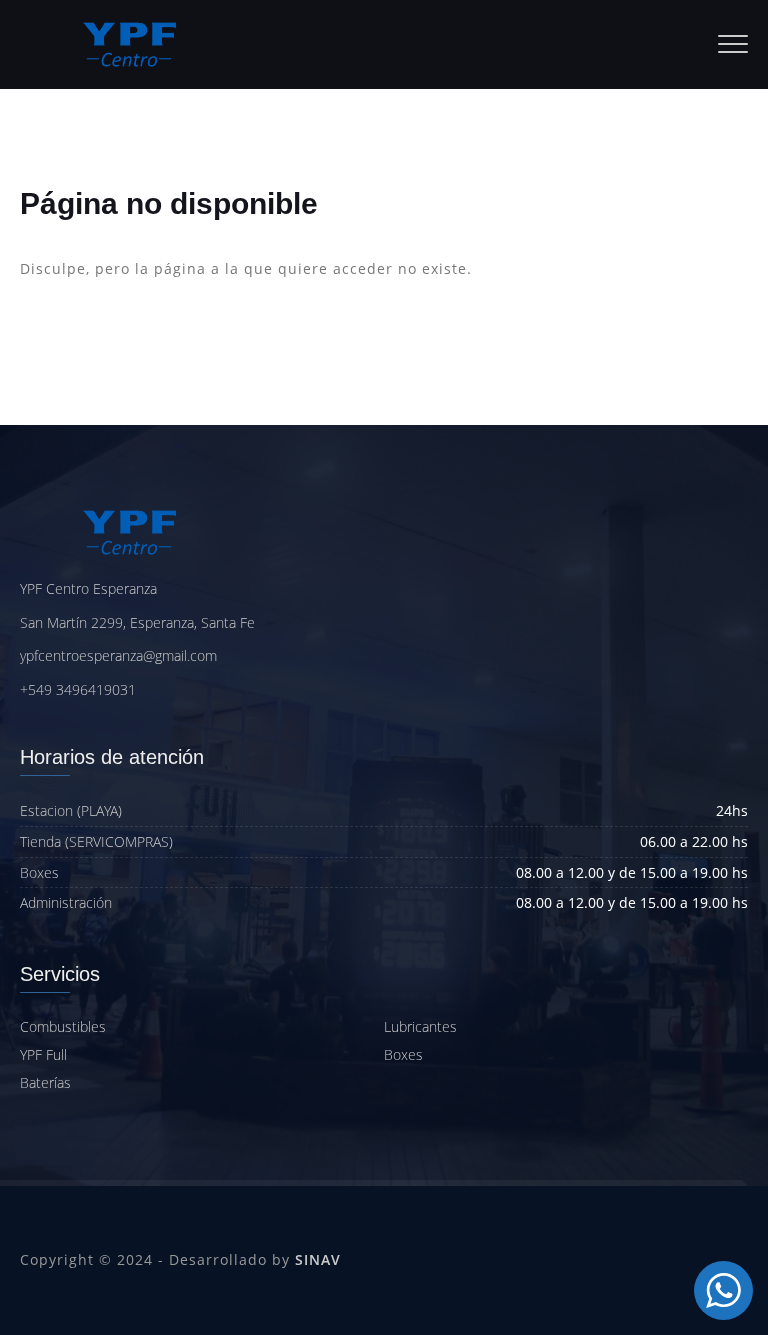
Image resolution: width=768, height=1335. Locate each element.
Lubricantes (420, 1026)
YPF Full (43, 1054)
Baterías (45, 1082)
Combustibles (63, 1026)
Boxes (403, 1054)
